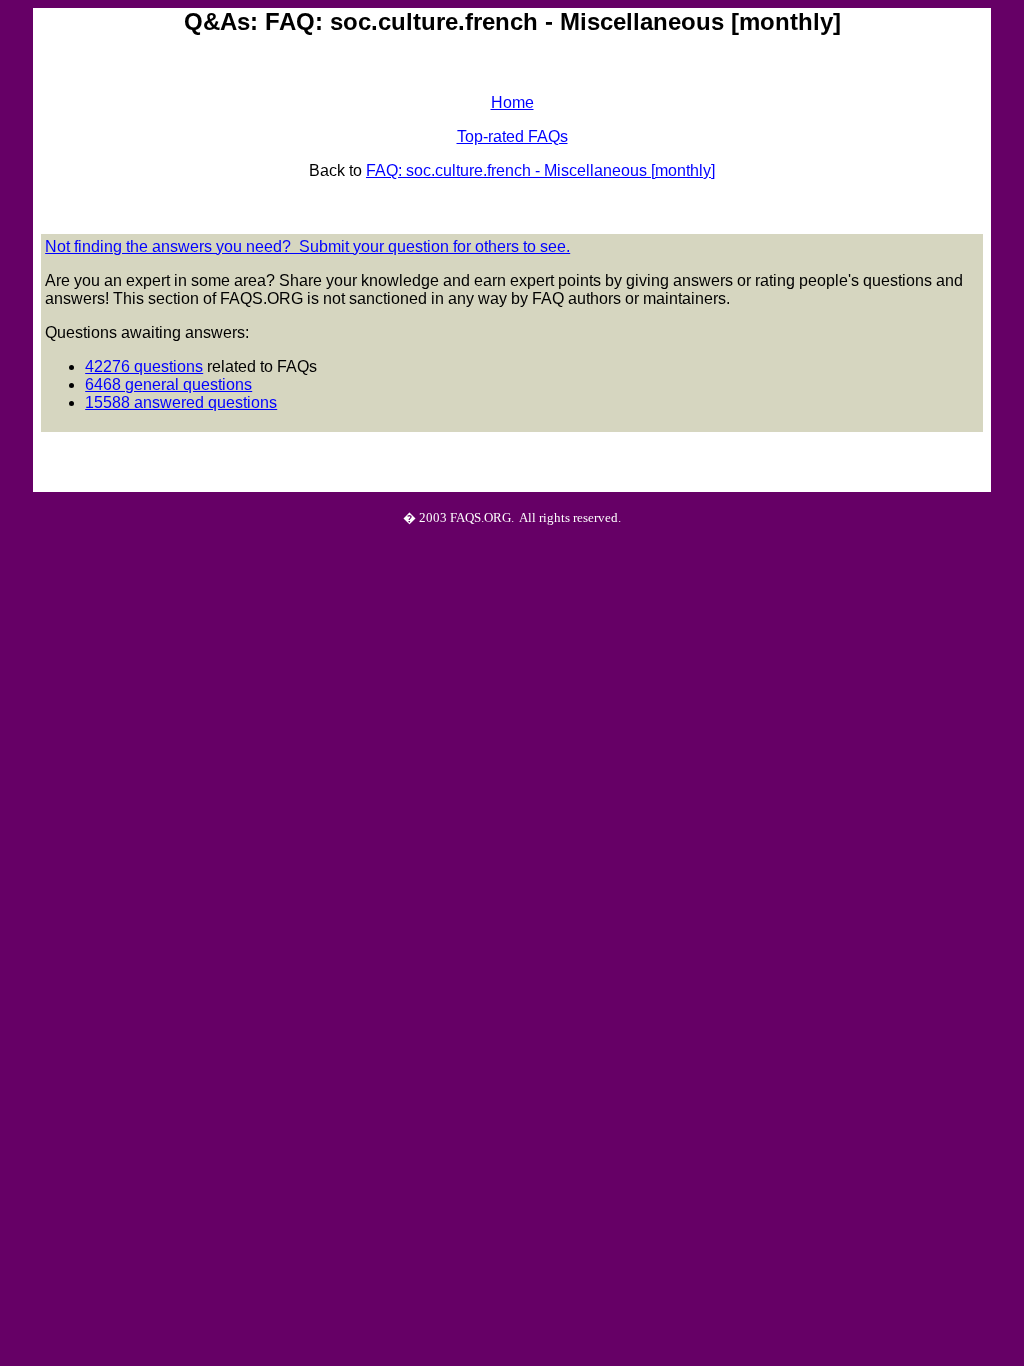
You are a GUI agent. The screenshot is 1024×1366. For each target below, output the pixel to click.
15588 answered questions (181, 402)
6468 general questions (168, 384)
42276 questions (144, 366)
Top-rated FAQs (512, 136)
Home (512, 102)
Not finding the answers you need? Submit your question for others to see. (307, 246)
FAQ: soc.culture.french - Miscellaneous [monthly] (540, 170)
